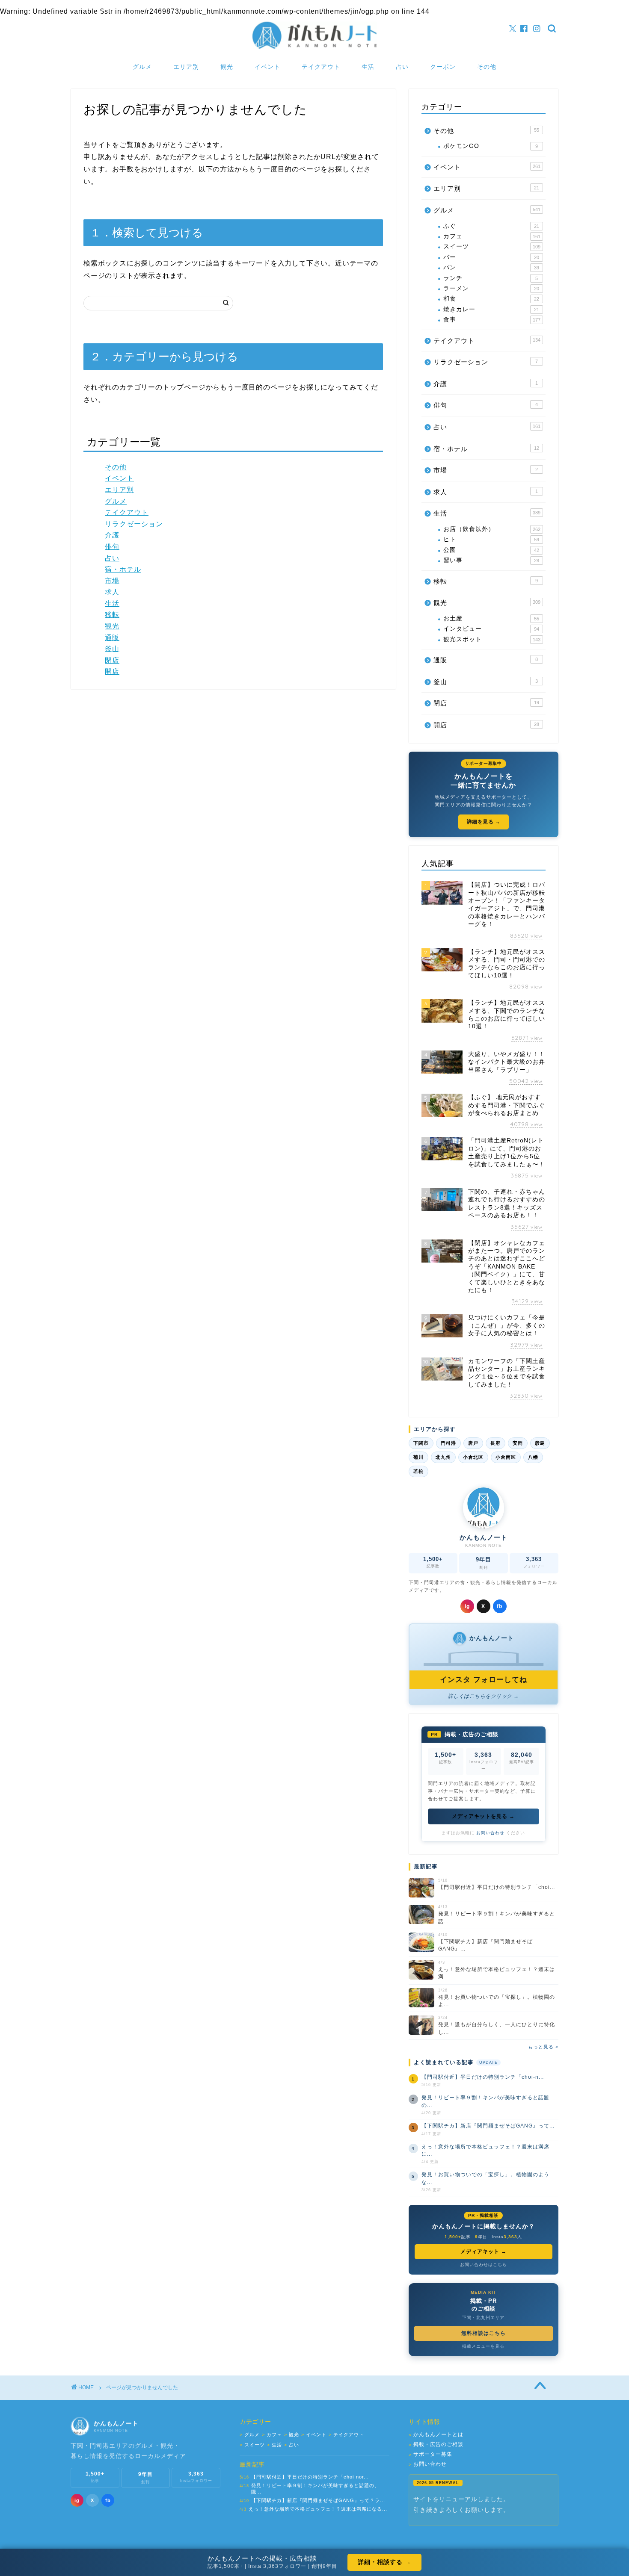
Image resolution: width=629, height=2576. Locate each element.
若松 (418, 1471)
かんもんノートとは (436, 2435)
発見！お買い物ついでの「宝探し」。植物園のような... (485, 2178)
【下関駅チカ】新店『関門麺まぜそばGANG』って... (488, 2126)
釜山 (112, 649)
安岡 (518, 1443)
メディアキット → (484, 2251)
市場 (112, 581)
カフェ (492, 236)
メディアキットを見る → (483, 1816)
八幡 (533, 1457)
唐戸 (473, 1443)
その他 (487, 67)
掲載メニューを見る (483, 2346)
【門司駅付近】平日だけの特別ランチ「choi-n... (483, 2077)
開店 (112, 671)
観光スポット (492, 639)
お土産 (491, 618)
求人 (112, 592)
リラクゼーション (134, 524)
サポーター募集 (430, 2454)
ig (467, 1606)
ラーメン (491, 288)
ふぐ (491, 226)
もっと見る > (543, 2047)
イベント (267, 67)
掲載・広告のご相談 (436, 2445)
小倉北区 (473, 1457)
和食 (491, 299)
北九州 (443, 1457)
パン (491, 267)
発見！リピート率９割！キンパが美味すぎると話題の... (485, 2101)
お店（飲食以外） (492, 529)
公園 (491, 550)
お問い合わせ (490, 1833)
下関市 (421, 1443)
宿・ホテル (123, 569)
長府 (495, 1443)
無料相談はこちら (484, 2333)
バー (491, 257)
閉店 (112, 660)
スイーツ (492, 246)
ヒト (491, 539)
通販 (112, 638)
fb (500, 1606)
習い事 (491, 560)
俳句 (112, 547)
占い (402, 67)
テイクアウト (321, 67)
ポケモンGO (491, 146)
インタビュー (491, 629)
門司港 (448, 1443)
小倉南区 (506, 1457)
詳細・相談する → (384, 2562)
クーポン (443, 67)
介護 (112, 535)
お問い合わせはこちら (484, 2265)
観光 (227, 67)
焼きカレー (491, 309)
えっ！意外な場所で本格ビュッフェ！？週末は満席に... (485, 2150)
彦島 (540, 1443)
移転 (112, 615)
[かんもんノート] (314, 48)
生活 (368, 67)
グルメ (142, 67)
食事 (492, 320)
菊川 (418, 1457)
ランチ (491, 278)
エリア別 (186, 67)
